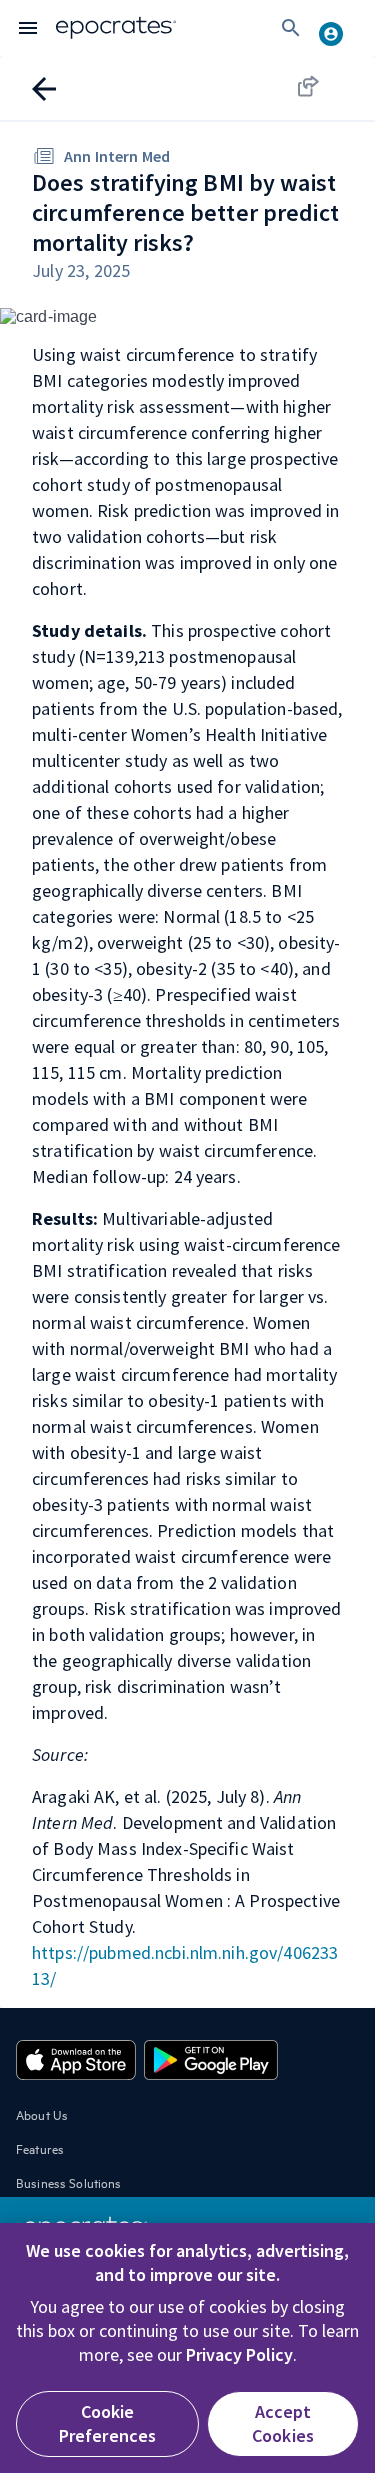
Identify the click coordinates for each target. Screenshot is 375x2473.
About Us (42, 2114)
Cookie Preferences (108, 2423)
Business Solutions (69, 2182)
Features (40, 2148)
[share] (327, 86)
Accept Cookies (283, 2423)
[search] (291, 28)
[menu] (28, 28)
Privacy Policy (239, 2354)
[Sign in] (339, 28)
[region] (187, 2348)
